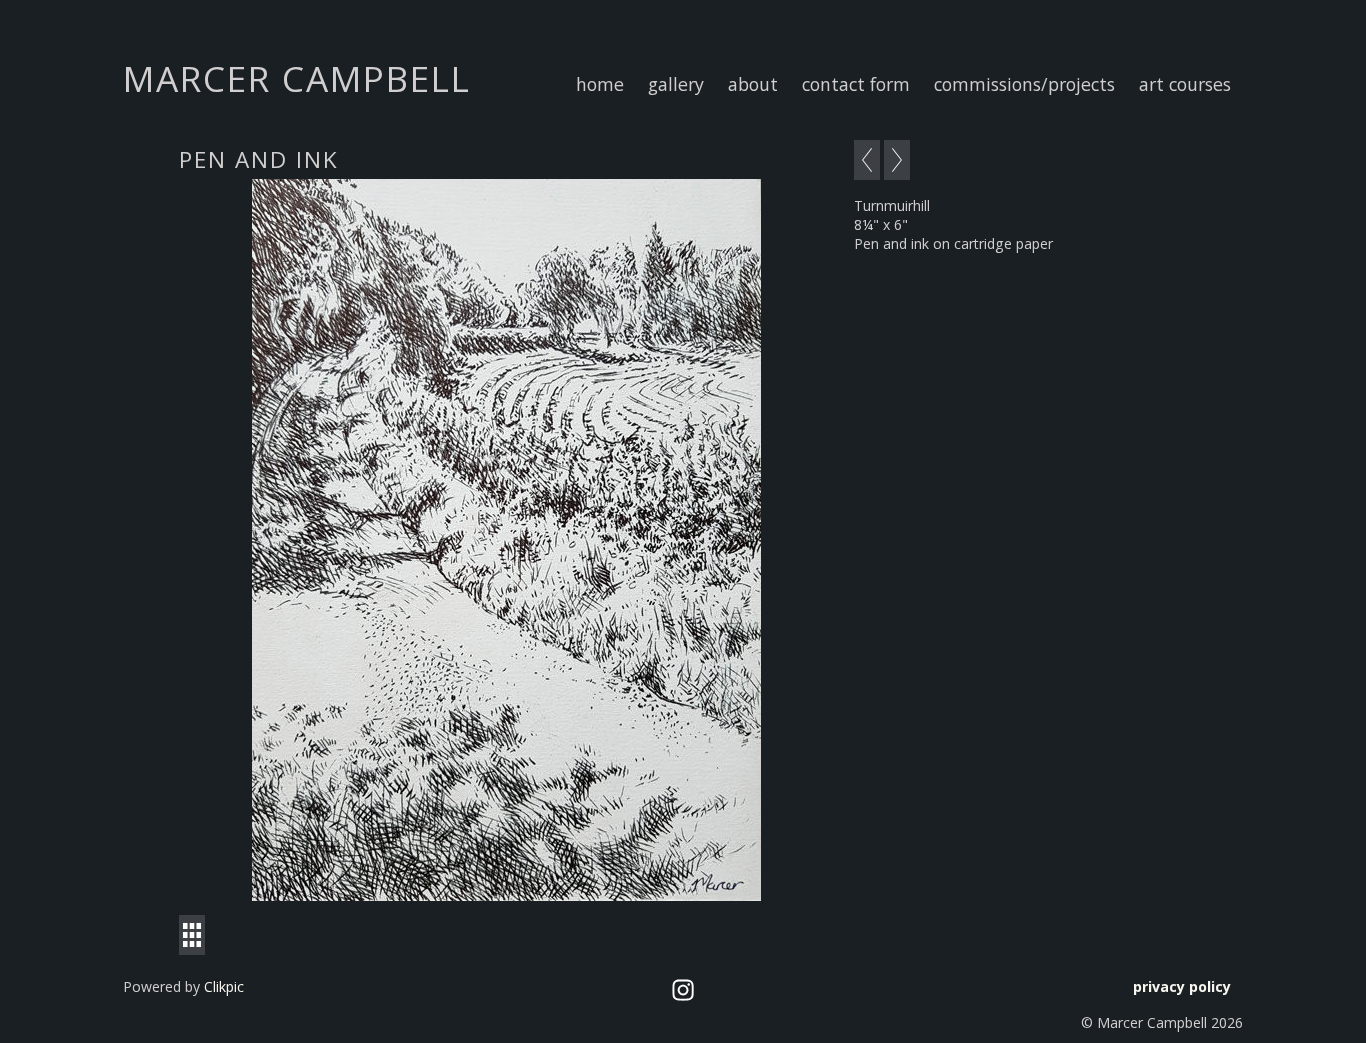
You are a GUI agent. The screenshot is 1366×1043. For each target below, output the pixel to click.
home (600, 84)
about (753, 84)
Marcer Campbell (297, 78)
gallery (676, 84)
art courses (1185, 84)
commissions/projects (1024, 84)
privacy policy (1182, 986)
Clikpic (224, 986)
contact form (856, 84)
